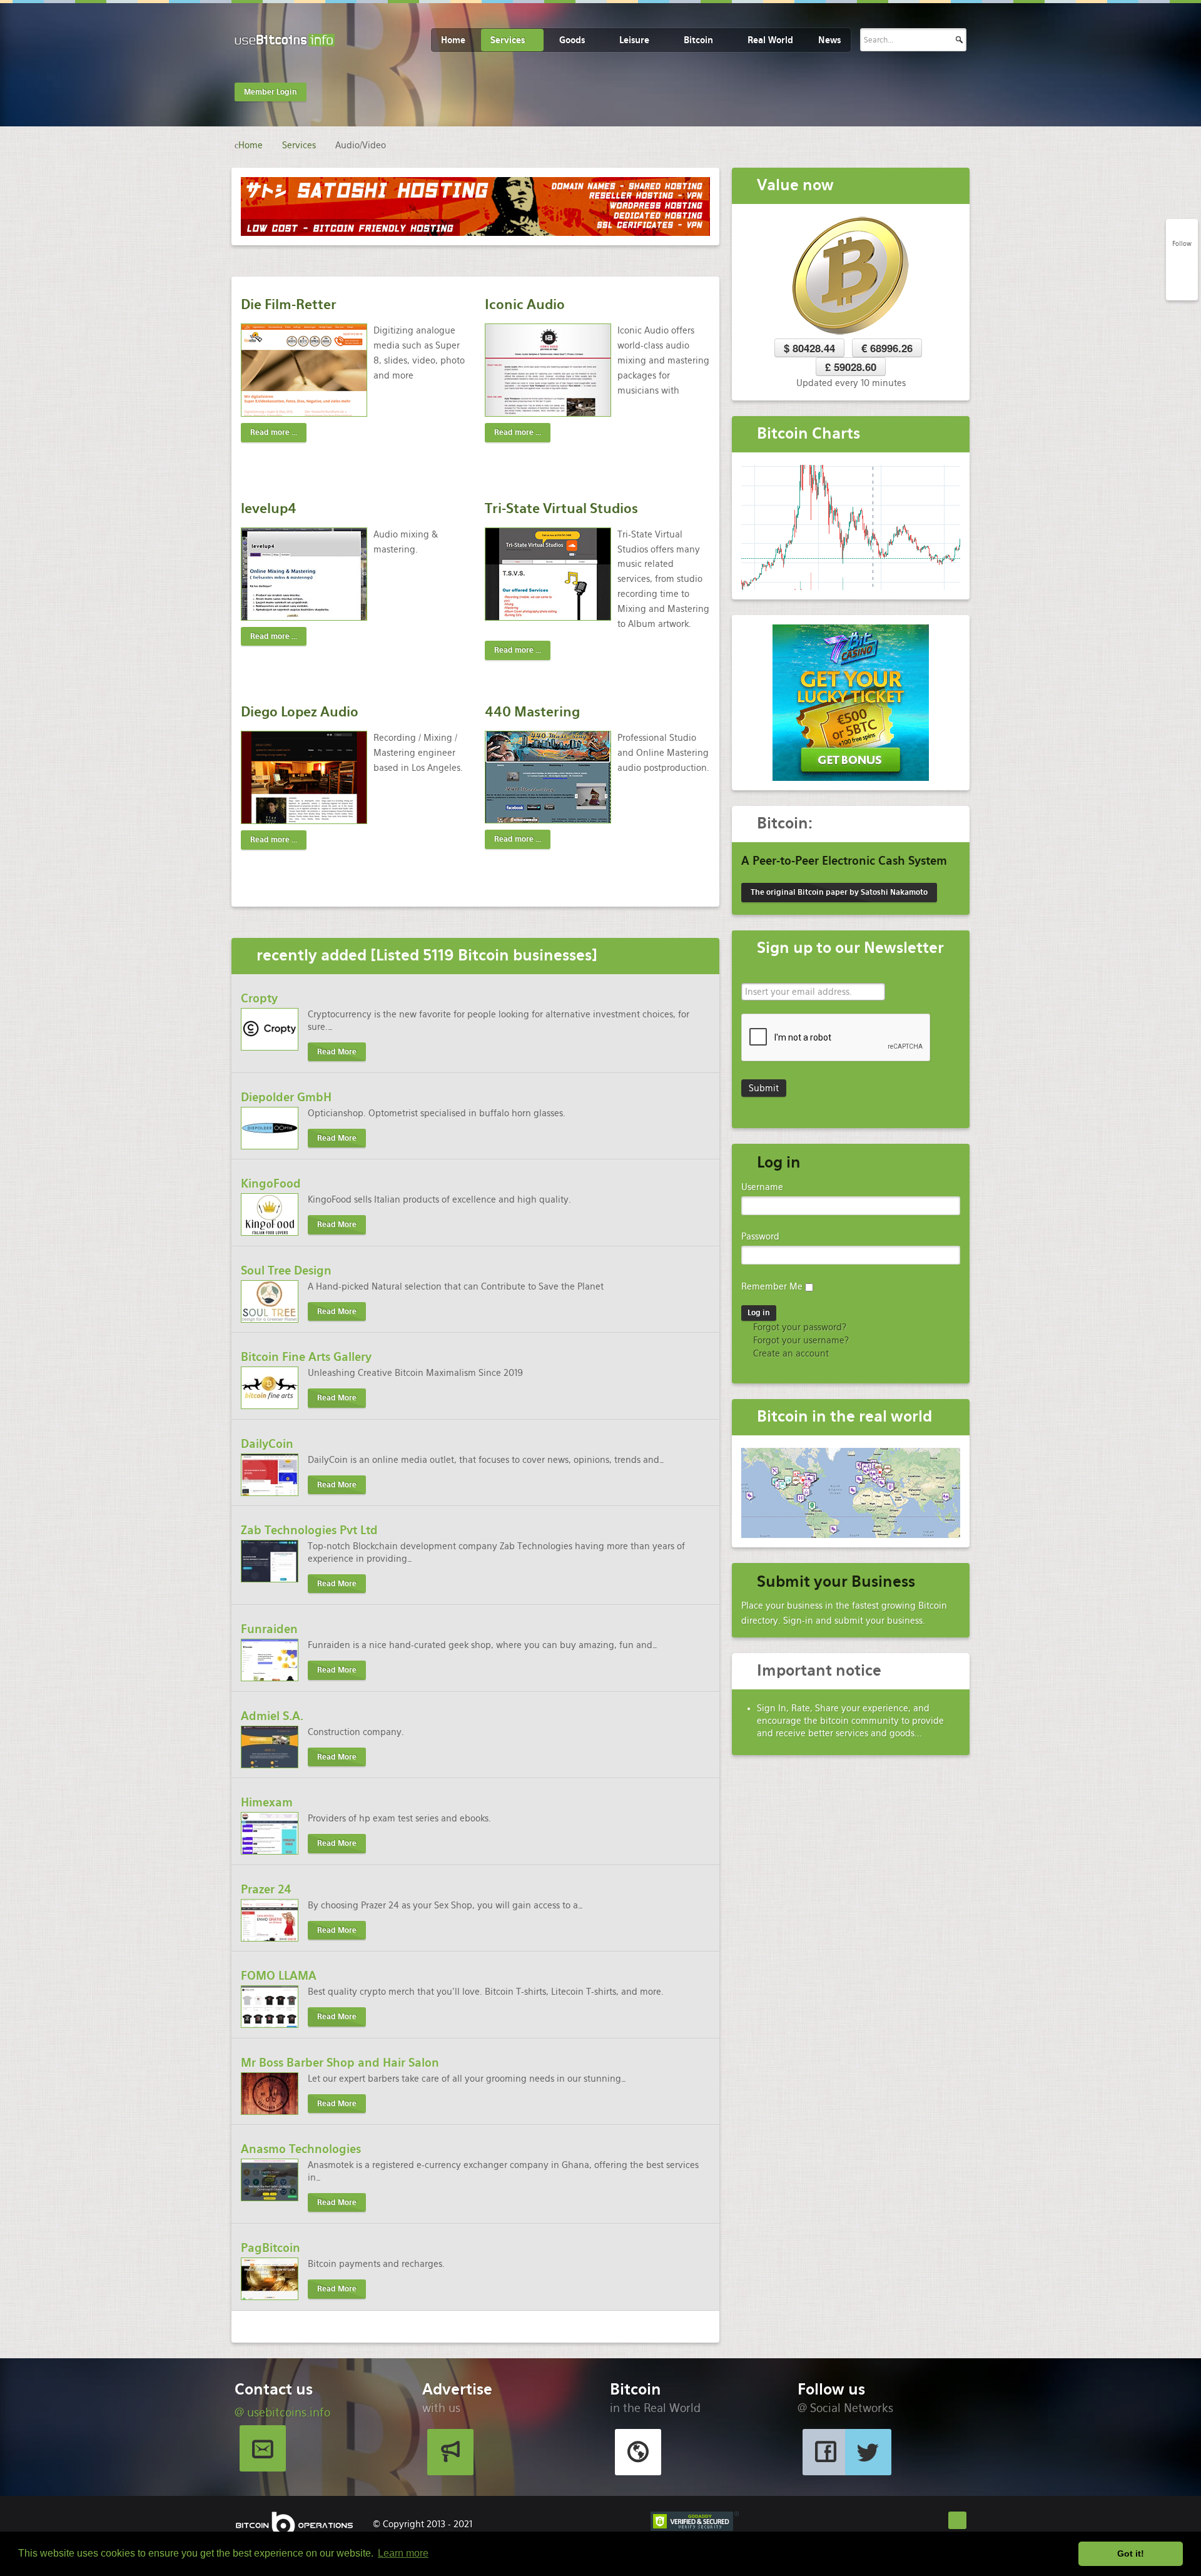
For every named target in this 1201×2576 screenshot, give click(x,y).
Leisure (634, 40)
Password (760, 1236)
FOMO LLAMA (279, 1976)
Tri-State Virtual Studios (561, 508)
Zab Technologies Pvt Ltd (309, 1530)
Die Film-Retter (289, 304)
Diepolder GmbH (286, 1097)
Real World (770, 40)
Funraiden (269, 1629)
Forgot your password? (798, 1327)
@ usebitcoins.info (282, 2412)
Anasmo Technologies (301, 2149)
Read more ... (274, 432)
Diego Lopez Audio (300, 712)
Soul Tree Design (286, 1270)
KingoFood (271, 1184)
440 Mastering (532, 712)
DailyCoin (267, 1444)
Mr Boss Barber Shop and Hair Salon (340, 2063)
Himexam (267, 1802)
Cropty (259, 998)
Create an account (790, 1353)
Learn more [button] (403, 2553)
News (829, 40)
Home (453, 40)
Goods (572, 40)
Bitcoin (698, 40)
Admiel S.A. (272, 1716)
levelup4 (269, 508)
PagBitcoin (271, 2248)
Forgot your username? (800, 1340)
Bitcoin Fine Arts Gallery (306, 1357)
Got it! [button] (1131, 2553)
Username (762, 1187)
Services (508, 40)
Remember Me (772, 1286)
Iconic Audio (525, 304)
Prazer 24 (266, 1889)
